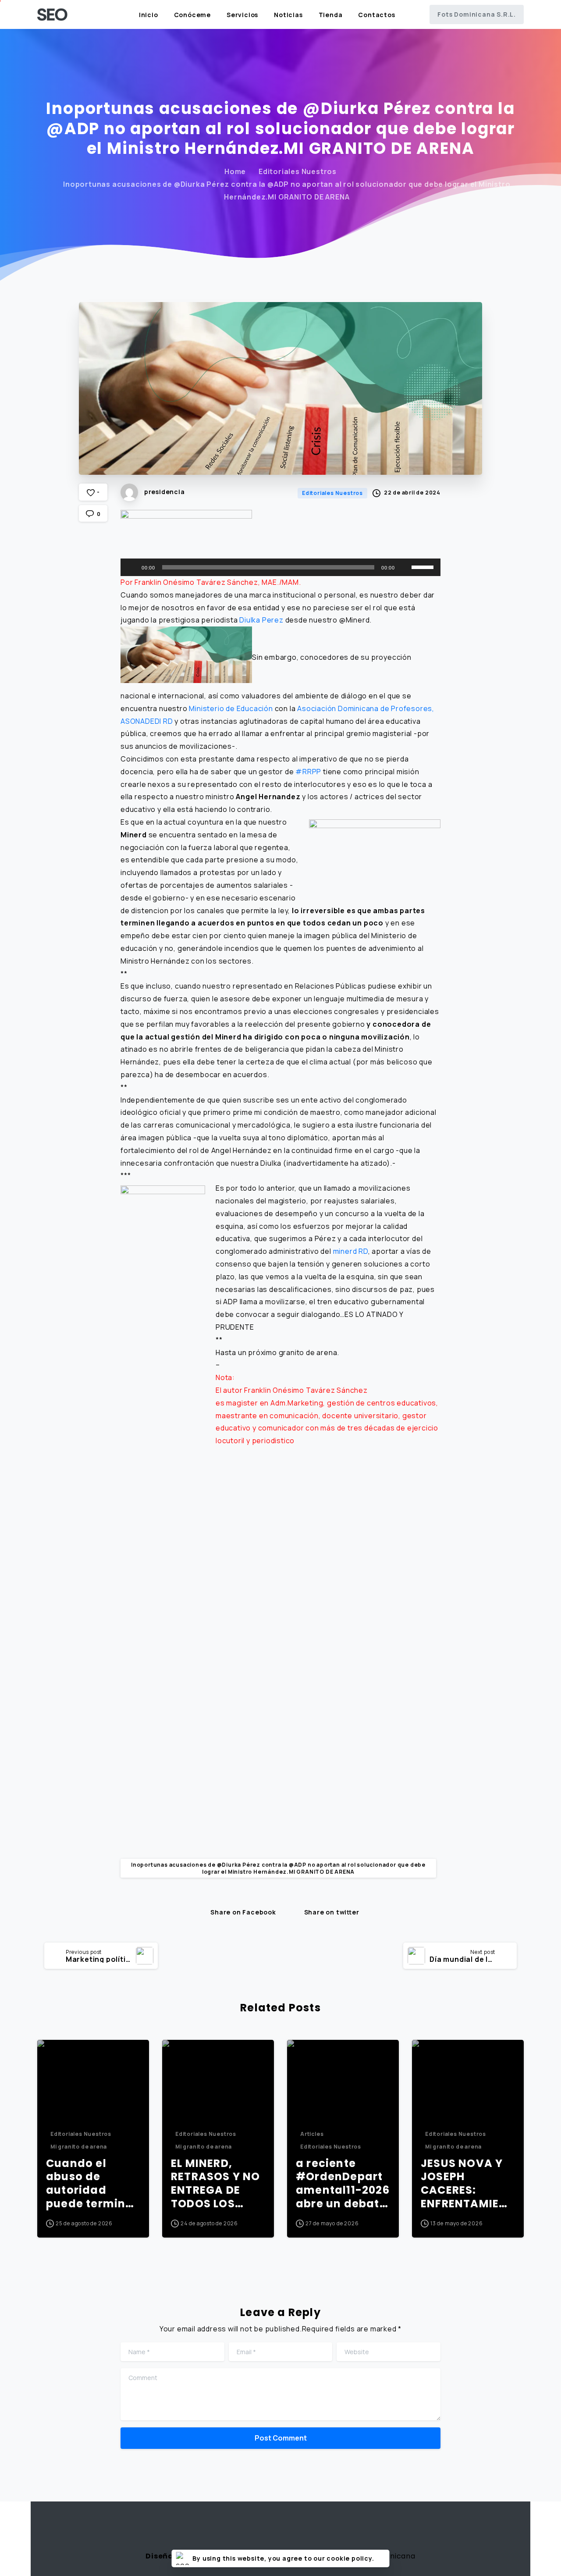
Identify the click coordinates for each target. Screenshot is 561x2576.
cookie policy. (350, 2558)
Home (235, 171)
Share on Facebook (243, 1912)
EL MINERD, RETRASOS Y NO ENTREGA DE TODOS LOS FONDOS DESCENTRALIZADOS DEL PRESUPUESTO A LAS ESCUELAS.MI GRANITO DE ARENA (217, 2184)
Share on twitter (332, 1912)
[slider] (424, 566)
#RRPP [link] (308, 772)
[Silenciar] (405, 567)
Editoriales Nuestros (298, 171)
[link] (196, 582)
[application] (280, 567)
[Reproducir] (132, 567)
